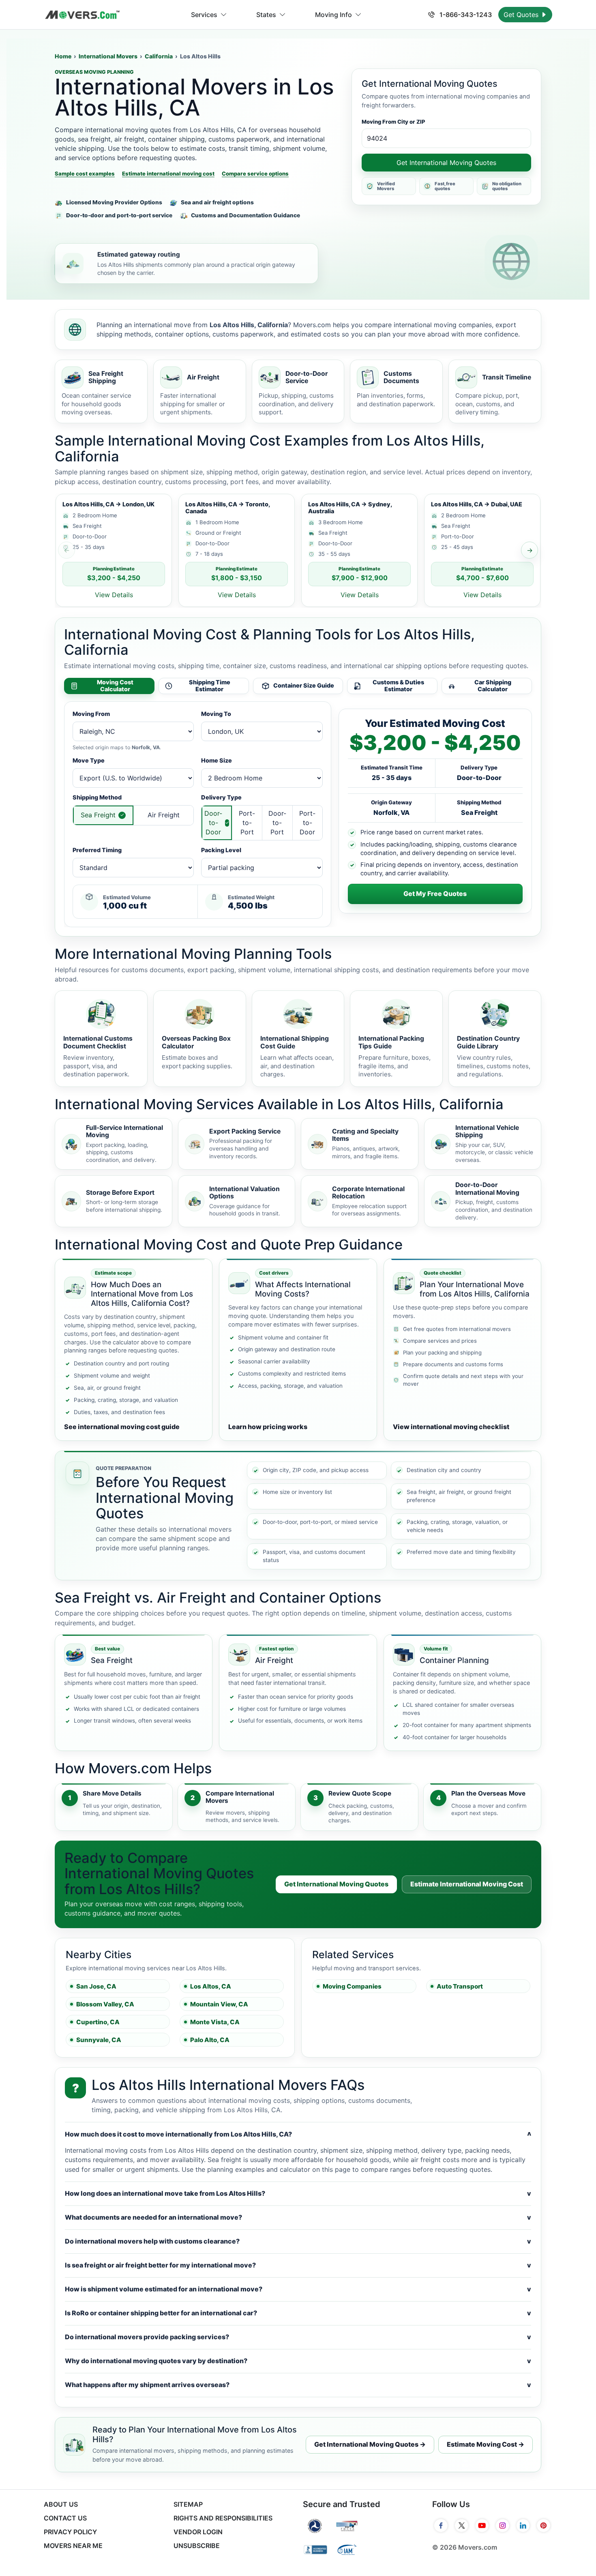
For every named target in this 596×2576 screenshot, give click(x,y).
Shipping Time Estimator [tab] (210, 686)
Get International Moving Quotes (446, 163)
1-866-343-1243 (465, 15)
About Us (61, 2504)
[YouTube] (482, 2526)
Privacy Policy (70, 2532)
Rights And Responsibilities (223, 2518)
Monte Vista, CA (215, 2022)
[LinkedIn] (523, 2526)
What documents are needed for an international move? (298, 2217)
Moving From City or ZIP (393, 122)
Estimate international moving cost (168, 174)
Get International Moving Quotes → (370, 2444)
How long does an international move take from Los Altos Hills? (298, 2193)
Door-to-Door (213, 823)
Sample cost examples (85, 174)
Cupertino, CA (98, 2022)
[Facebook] (441, 2526)
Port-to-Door (307, 823)
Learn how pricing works (268, 1427)
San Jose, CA (96, 1986)
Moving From (91, 714)
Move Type (89, 760)
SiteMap (188, 2504)
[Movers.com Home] (82, 15)
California (159, 56)
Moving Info (333, 15)
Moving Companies (352, 1986)
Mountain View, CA (219, 2004)
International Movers (108, 56)
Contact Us (65, 2518)
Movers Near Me (73, 2546)
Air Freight (164, 815)
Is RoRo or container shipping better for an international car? (298, 2313)
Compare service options (255, 174)
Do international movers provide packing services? (298, 2337)
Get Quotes (522, 15)
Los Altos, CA (211, 1986)
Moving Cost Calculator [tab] (115, 686)
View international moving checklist (451, 1427)
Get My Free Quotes (435, 894)
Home (63, 56)
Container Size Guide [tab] (304, 685)
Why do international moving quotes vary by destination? (298, 2361)
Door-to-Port (277, 823)
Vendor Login (198, 2532)
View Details (114, 595)
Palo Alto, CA (210, 2040)
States (266, 15)
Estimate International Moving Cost (467, 1884)
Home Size (217, 760)
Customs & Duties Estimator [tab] (398, 686)
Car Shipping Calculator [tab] (493, 686)
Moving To (216, 714)
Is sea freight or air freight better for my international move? (298, 2265)
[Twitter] (462, 2526)
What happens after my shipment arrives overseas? (298, 2385)
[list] (298, 550)
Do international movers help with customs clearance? (298, 2241)
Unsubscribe (197, 2546)
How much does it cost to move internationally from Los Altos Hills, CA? (298, 2134)
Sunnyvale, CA (99, 2040)
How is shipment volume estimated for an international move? (298, 2289)
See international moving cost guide (122, 1427)
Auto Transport (460, 1986)
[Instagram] (503, 2526)
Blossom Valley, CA (105, 2004)
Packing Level (221, 850)
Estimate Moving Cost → (486, 2444)
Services (204, 15)
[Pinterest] (543, 2526)
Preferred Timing (97, 850)
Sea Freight (98, 815)
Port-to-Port (247, 823)
